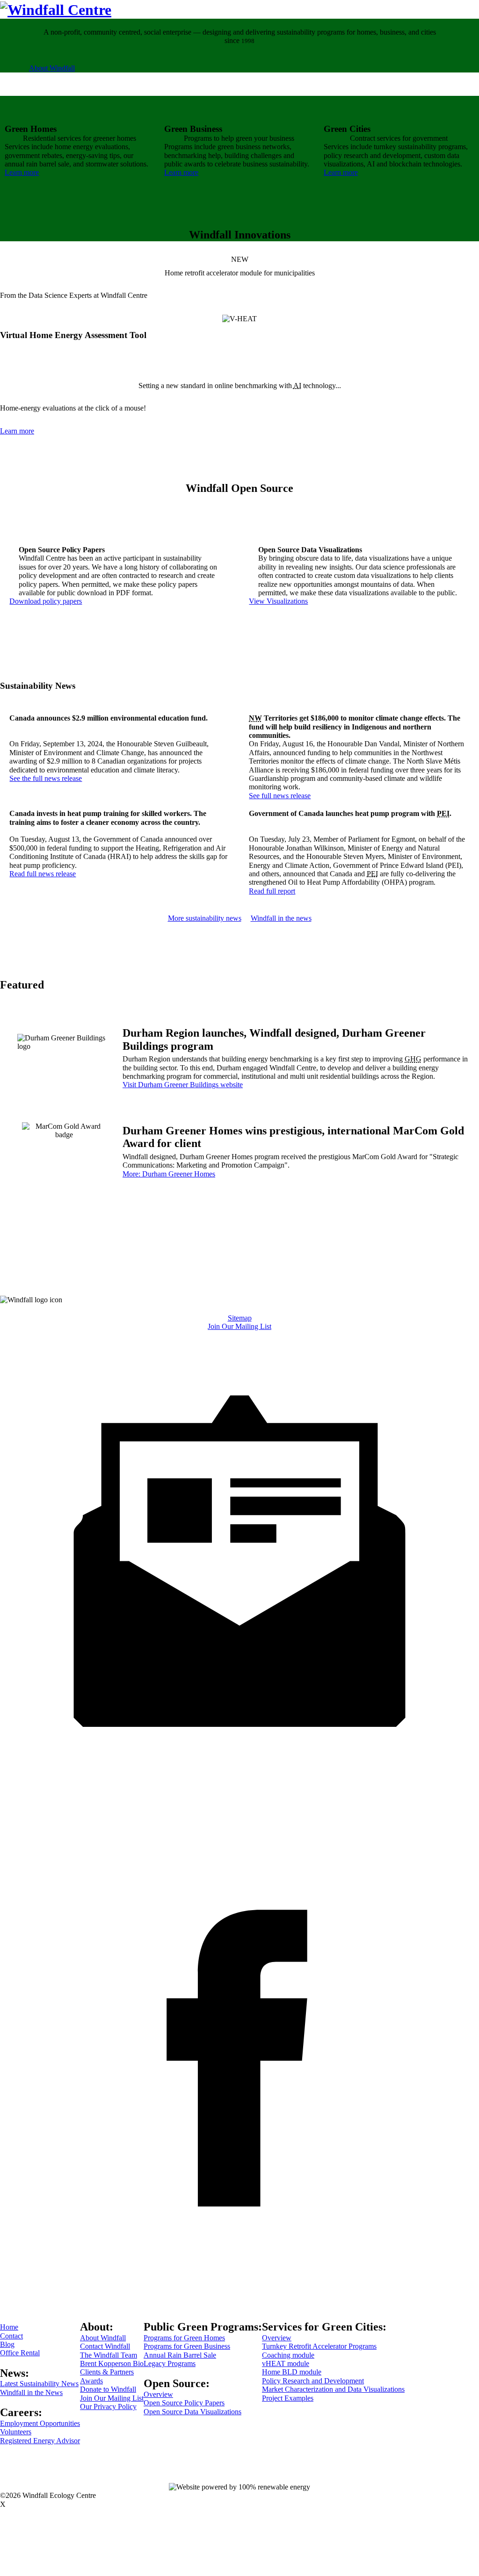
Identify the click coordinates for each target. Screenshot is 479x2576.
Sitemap (240, 1318)
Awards (91, 2381)
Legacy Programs (170, 2363)
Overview (158, 2394)
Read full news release (43, 874)
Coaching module (288, 2355)
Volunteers (16, 2432)
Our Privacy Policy (108, 2406)
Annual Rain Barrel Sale (180, 2355)
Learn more (22, 172)
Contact (11, 2336)
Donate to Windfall (108, 2389)
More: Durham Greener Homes (169, 1174)
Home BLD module (292, 2372)
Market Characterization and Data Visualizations (333, 2389)
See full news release (280, 796)
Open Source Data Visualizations (192, 2412)
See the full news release (46, 778)
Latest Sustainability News (39, 2384)
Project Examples (288, 2398)
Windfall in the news (281, 918)
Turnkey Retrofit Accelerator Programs (319, 2346)
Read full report (272, 891)
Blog (7, 2344)
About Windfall (52, 68)
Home (9, 2327)
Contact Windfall (105, 2346)
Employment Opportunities (40, 2423)
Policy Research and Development (313, 2381)
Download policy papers (46, 601)
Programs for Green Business (187, 2346)
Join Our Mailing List (239, 1326)
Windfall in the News (31, 2392)
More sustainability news (205, 918)
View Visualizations (278, 601)
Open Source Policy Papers (184, 2403)
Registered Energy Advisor (40, 2441)
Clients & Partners (107, 2372)
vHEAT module (286, 2363)
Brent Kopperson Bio (112, 2363)
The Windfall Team (109, 2355)
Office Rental (20, 2353)
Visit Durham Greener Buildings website (183, 1085)
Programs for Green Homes (184, 2338)
